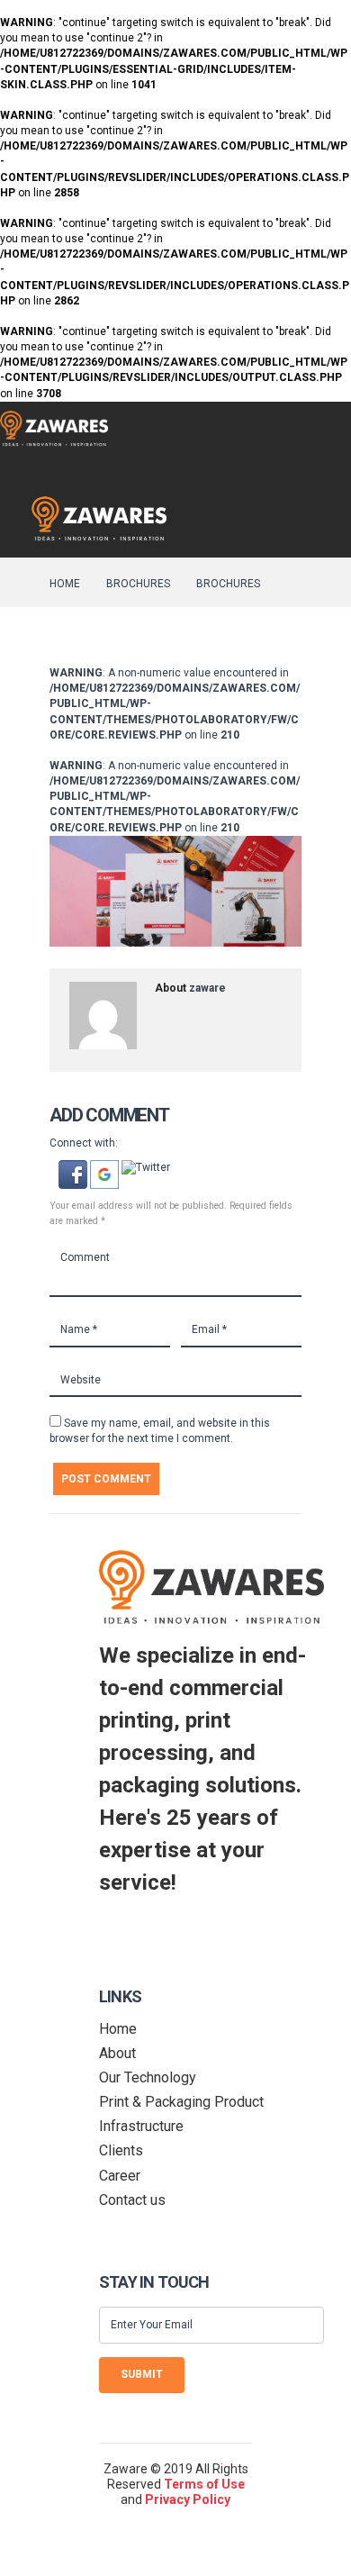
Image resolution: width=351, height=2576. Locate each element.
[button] (74, 1167)
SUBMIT (142, 2374)
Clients (121, 2150)
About (117, 2053)
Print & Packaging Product (181, 2102)
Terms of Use (204, 2484)
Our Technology (148, 2077)
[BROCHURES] (175, 892)
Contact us (132, 2200)
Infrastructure (141, 2126)
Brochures (138, 584)
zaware (207, 988)
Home (65, 584)
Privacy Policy (188, 2499)
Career (120, 2176)
